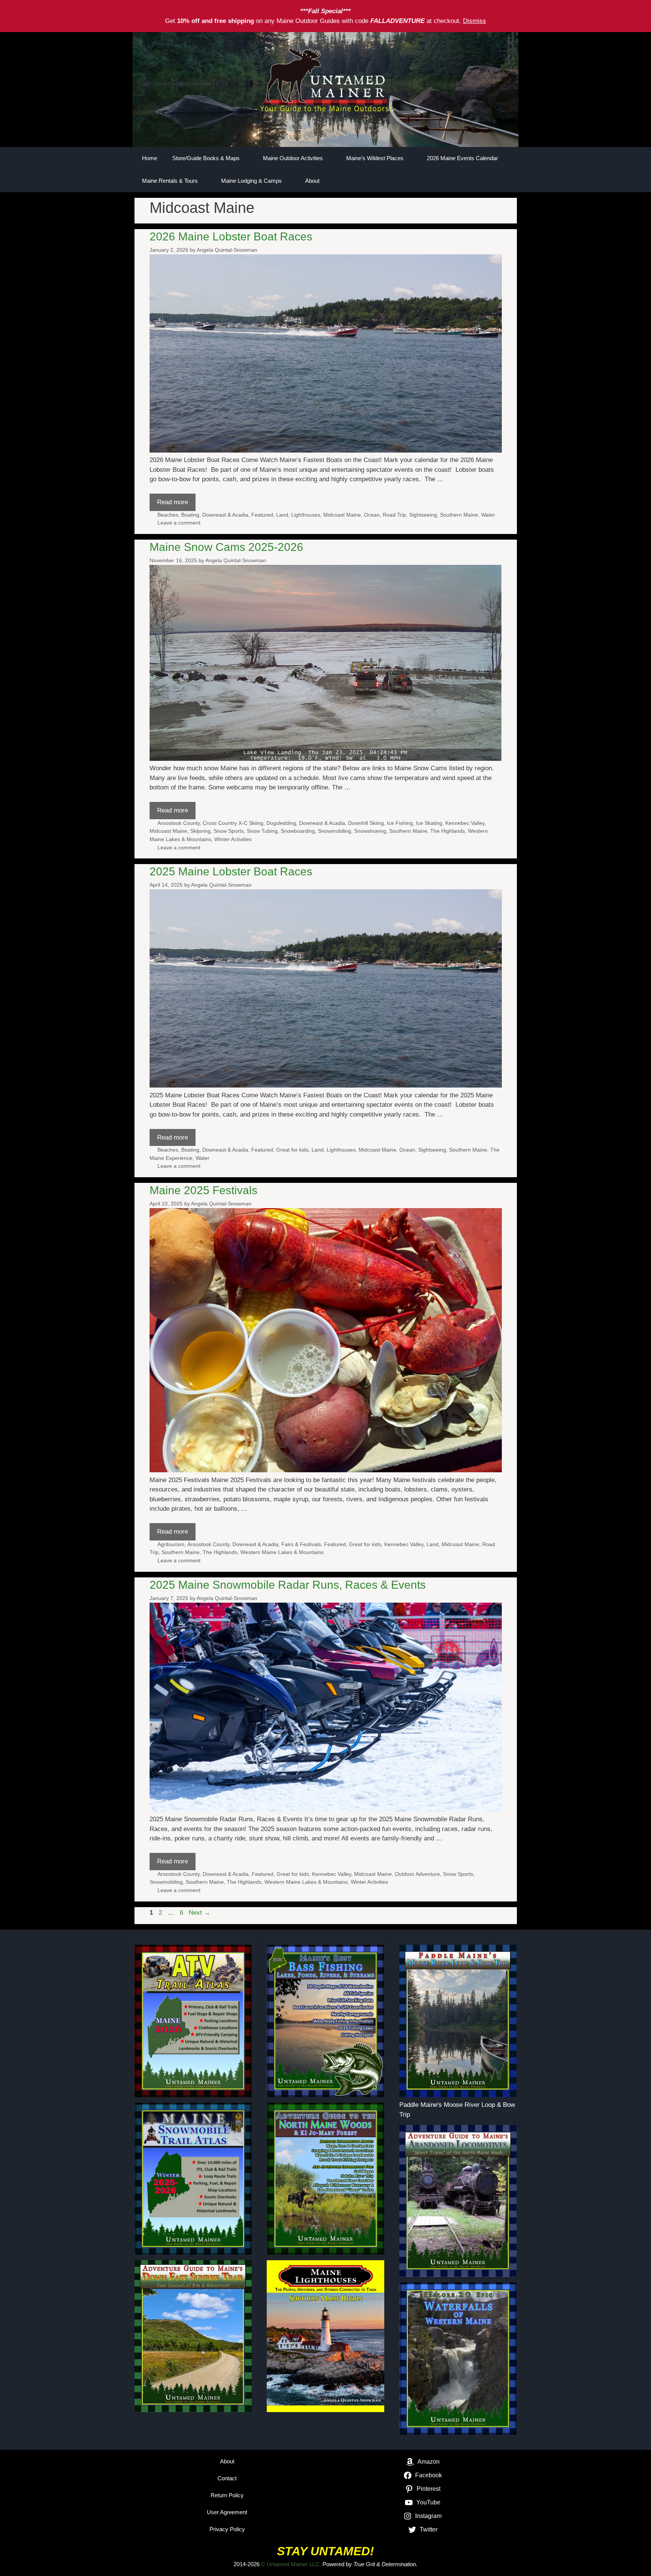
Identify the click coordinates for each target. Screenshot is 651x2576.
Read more (173, 502)
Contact (227, 2478)
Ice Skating (429, 823)
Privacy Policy (227, 2529)
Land (282, 515)
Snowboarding (298, 831)
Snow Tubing (262, 831)
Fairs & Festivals (301, 1544)
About (312, 181)
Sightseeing (423, 515)
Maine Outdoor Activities (293, 158)
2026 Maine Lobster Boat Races (231, 236)
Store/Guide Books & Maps (206, 158)
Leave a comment (179, 523)
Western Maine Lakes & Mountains (282, 1552)
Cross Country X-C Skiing (233, 823)
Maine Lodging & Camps (251, 181)
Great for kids (292, 1150)
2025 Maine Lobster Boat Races (231, 871)
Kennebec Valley (465, 823)
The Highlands (448, 831)
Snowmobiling (335, 831)
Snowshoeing (370, 831)
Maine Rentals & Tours (170, 181)
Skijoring (200, 831)
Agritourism (171, 1544)
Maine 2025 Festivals (203, 1190)
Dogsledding (281, 823)
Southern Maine (459, 515)
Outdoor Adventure (417, 1874)
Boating (190, 515)
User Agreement (227, 2512)
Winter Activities (233, 839)
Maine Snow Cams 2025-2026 (226, 547)
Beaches (168, 515)
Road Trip (394, 515)
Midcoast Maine (342, 515)
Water (488, 515)
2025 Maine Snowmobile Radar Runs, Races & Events (288, 1585)
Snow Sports (229, 831)
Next (199, 1913)
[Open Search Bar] (486, 181)
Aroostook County (179, 823)
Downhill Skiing (366, 823)
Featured (262, 515)
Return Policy (227, 2495)
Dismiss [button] (474, 21)
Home (150, 158)
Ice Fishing (400, 823)
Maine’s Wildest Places (375, 158)
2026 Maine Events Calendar (462, 158)
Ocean (372, 515)
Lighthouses (306, 515)
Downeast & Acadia (225, 515)
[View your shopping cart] (507, 181)
